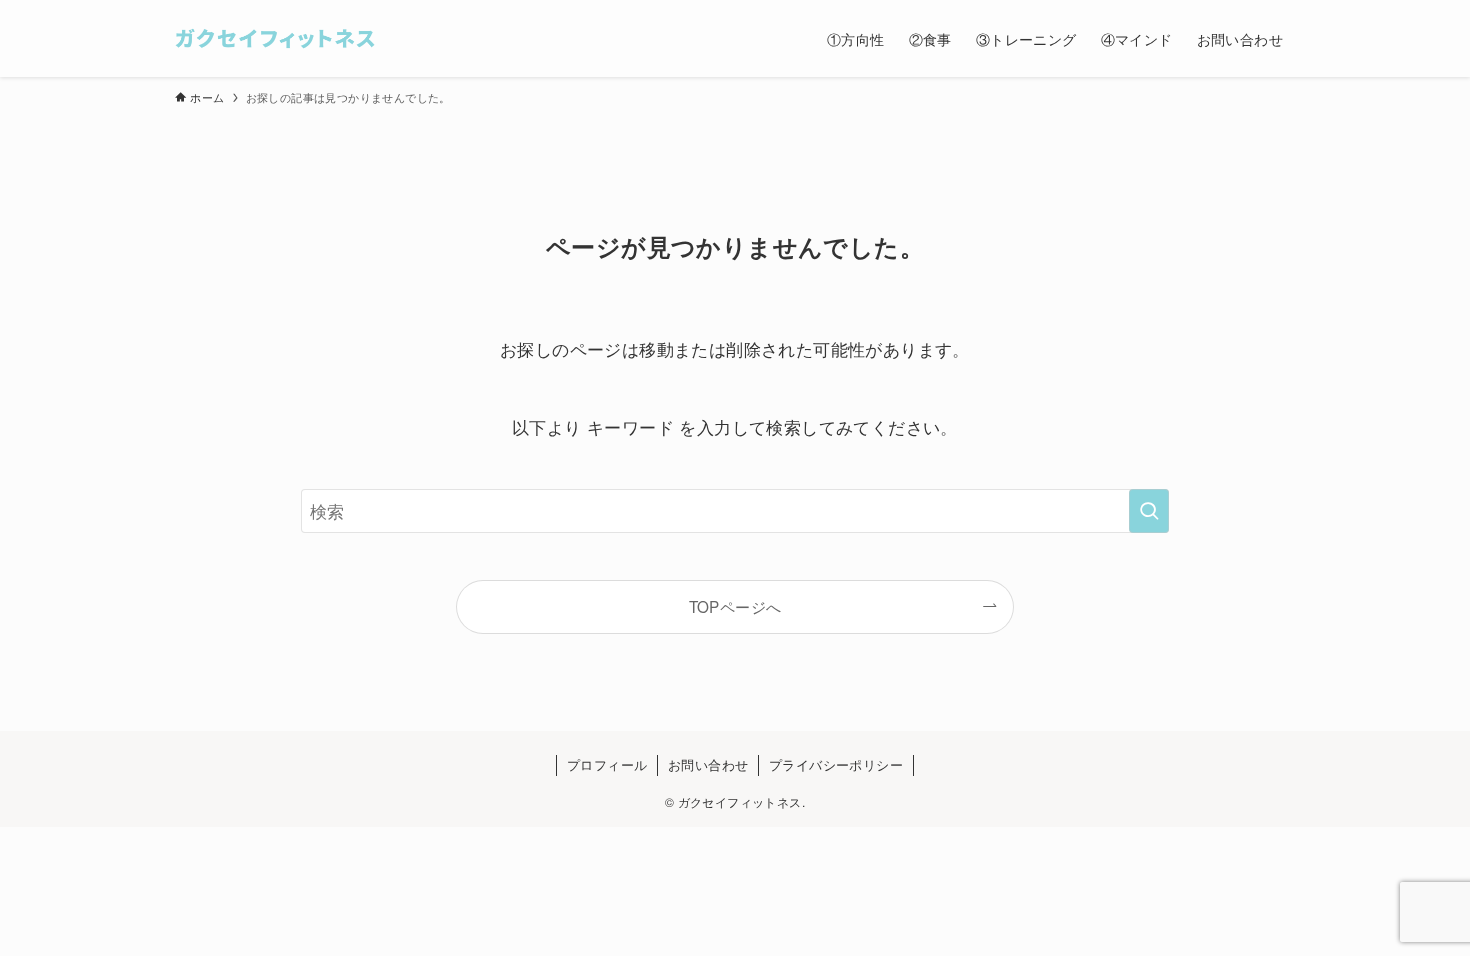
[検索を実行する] (1149, 511)
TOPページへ (735, 606)
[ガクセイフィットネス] (275, 38)
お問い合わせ (708, 764)
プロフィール (607, 764)
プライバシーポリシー (836, 764)
